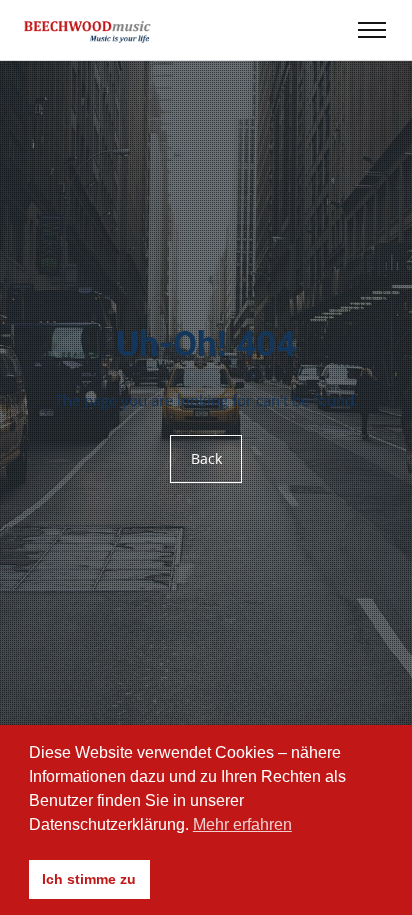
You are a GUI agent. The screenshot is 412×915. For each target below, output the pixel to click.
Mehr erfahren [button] (242, 824)
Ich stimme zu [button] (89, 879)
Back (206, 458)
